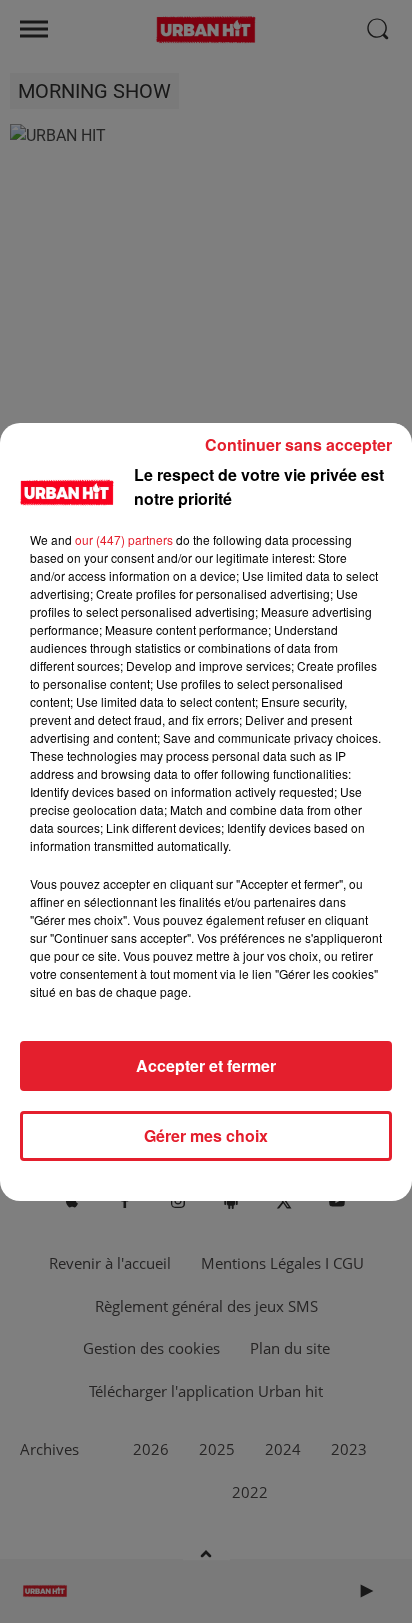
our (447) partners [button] (124, 539)
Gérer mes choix (206, 1135)
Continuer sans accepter (298, 444)
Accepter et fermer (206, 1065)
